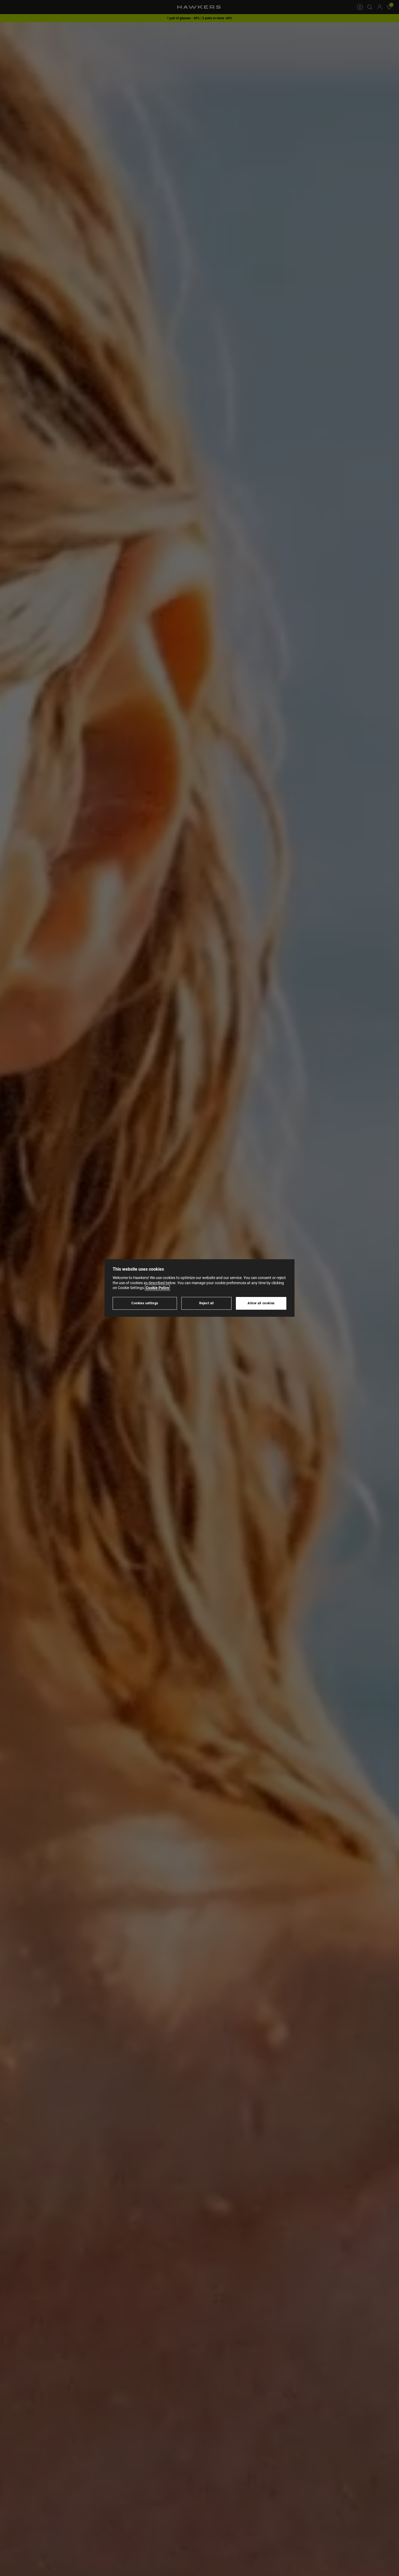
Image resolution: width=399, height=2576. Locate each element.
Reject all (207, 1303)
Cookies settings (145, 1303)
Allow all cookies (261, 1303)
